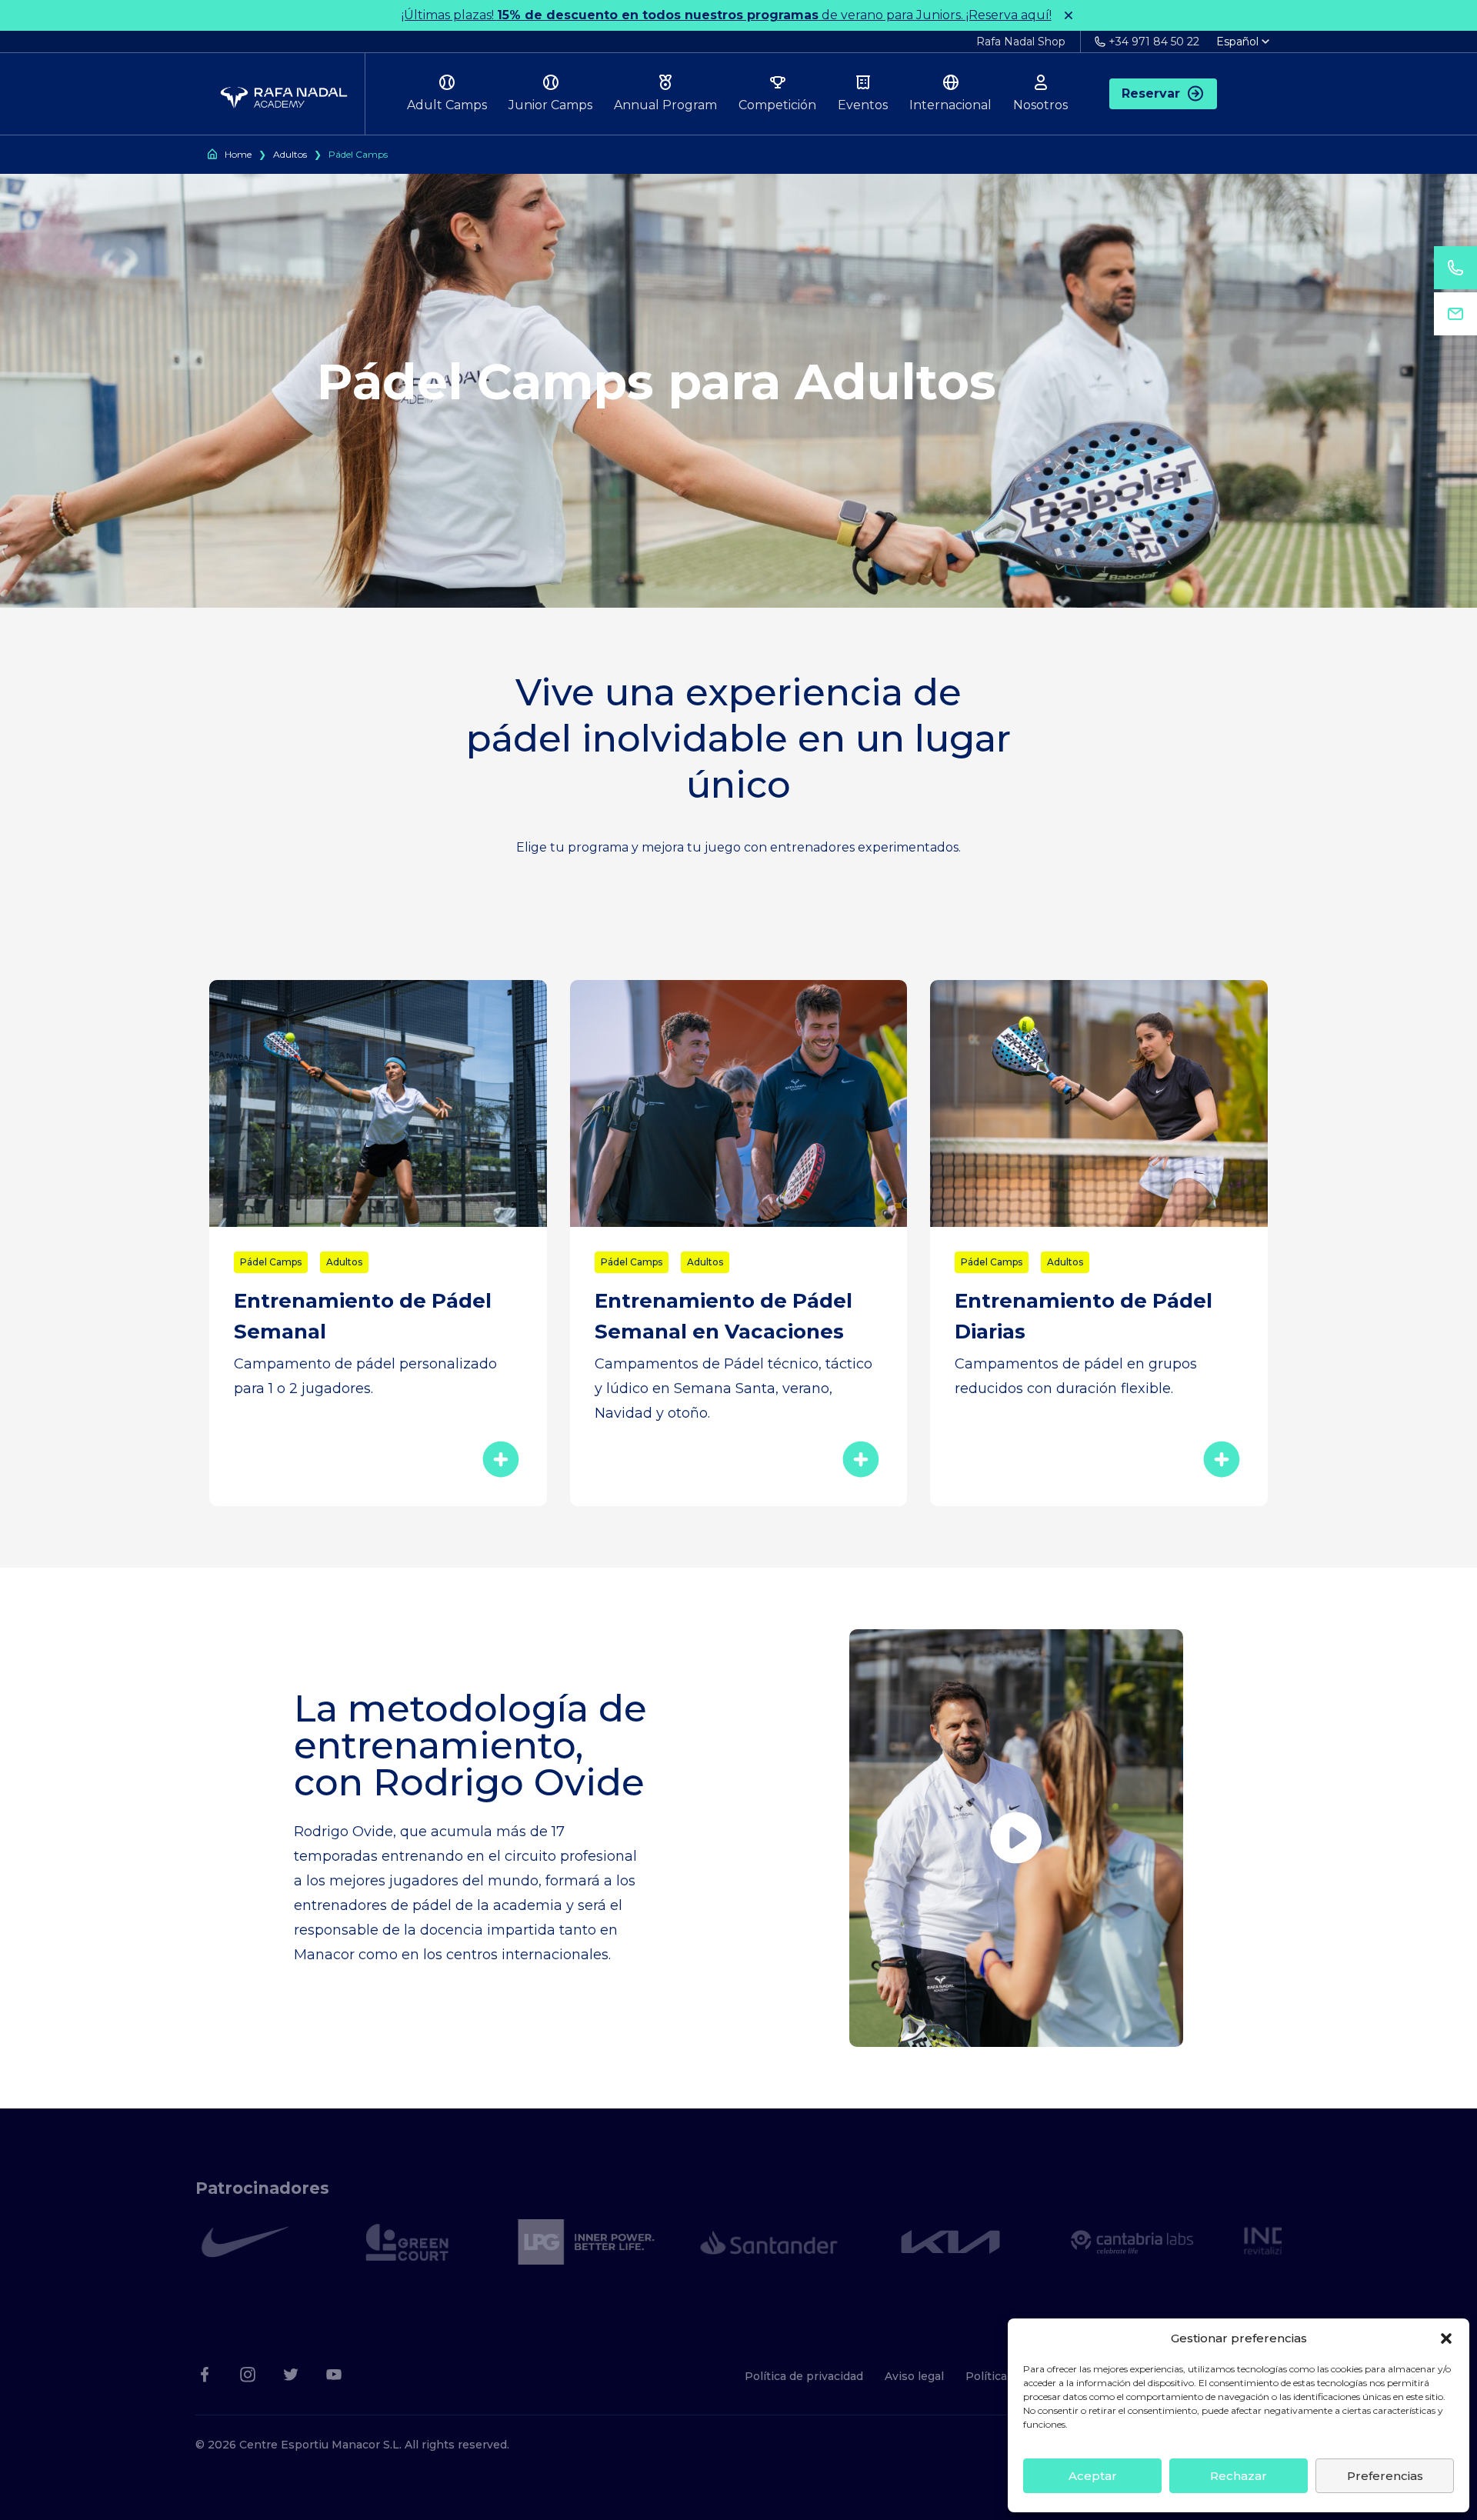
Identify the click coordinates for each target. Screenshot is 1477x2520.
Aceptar (1093, 2476)
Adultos (290, 154)
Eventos (863, 105)
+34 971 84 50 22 (1154, 42)
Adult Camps (447, 105)
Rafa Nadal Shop (1021, 42)
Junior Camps (550, 105)
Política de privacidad (804, 2376)
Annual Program (665, 105)
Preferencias (1385, 2476)
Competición (777, 105)
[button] (1446, 2338)
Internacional (950, 105)
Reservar (1151, 93)
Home (238, 154)
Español (1237, 42)
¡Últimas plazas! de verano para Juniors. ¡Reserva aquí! (727, 15)
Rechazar (1239, 2476)
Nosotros (1040, 105)
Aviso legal (914, 2376)
